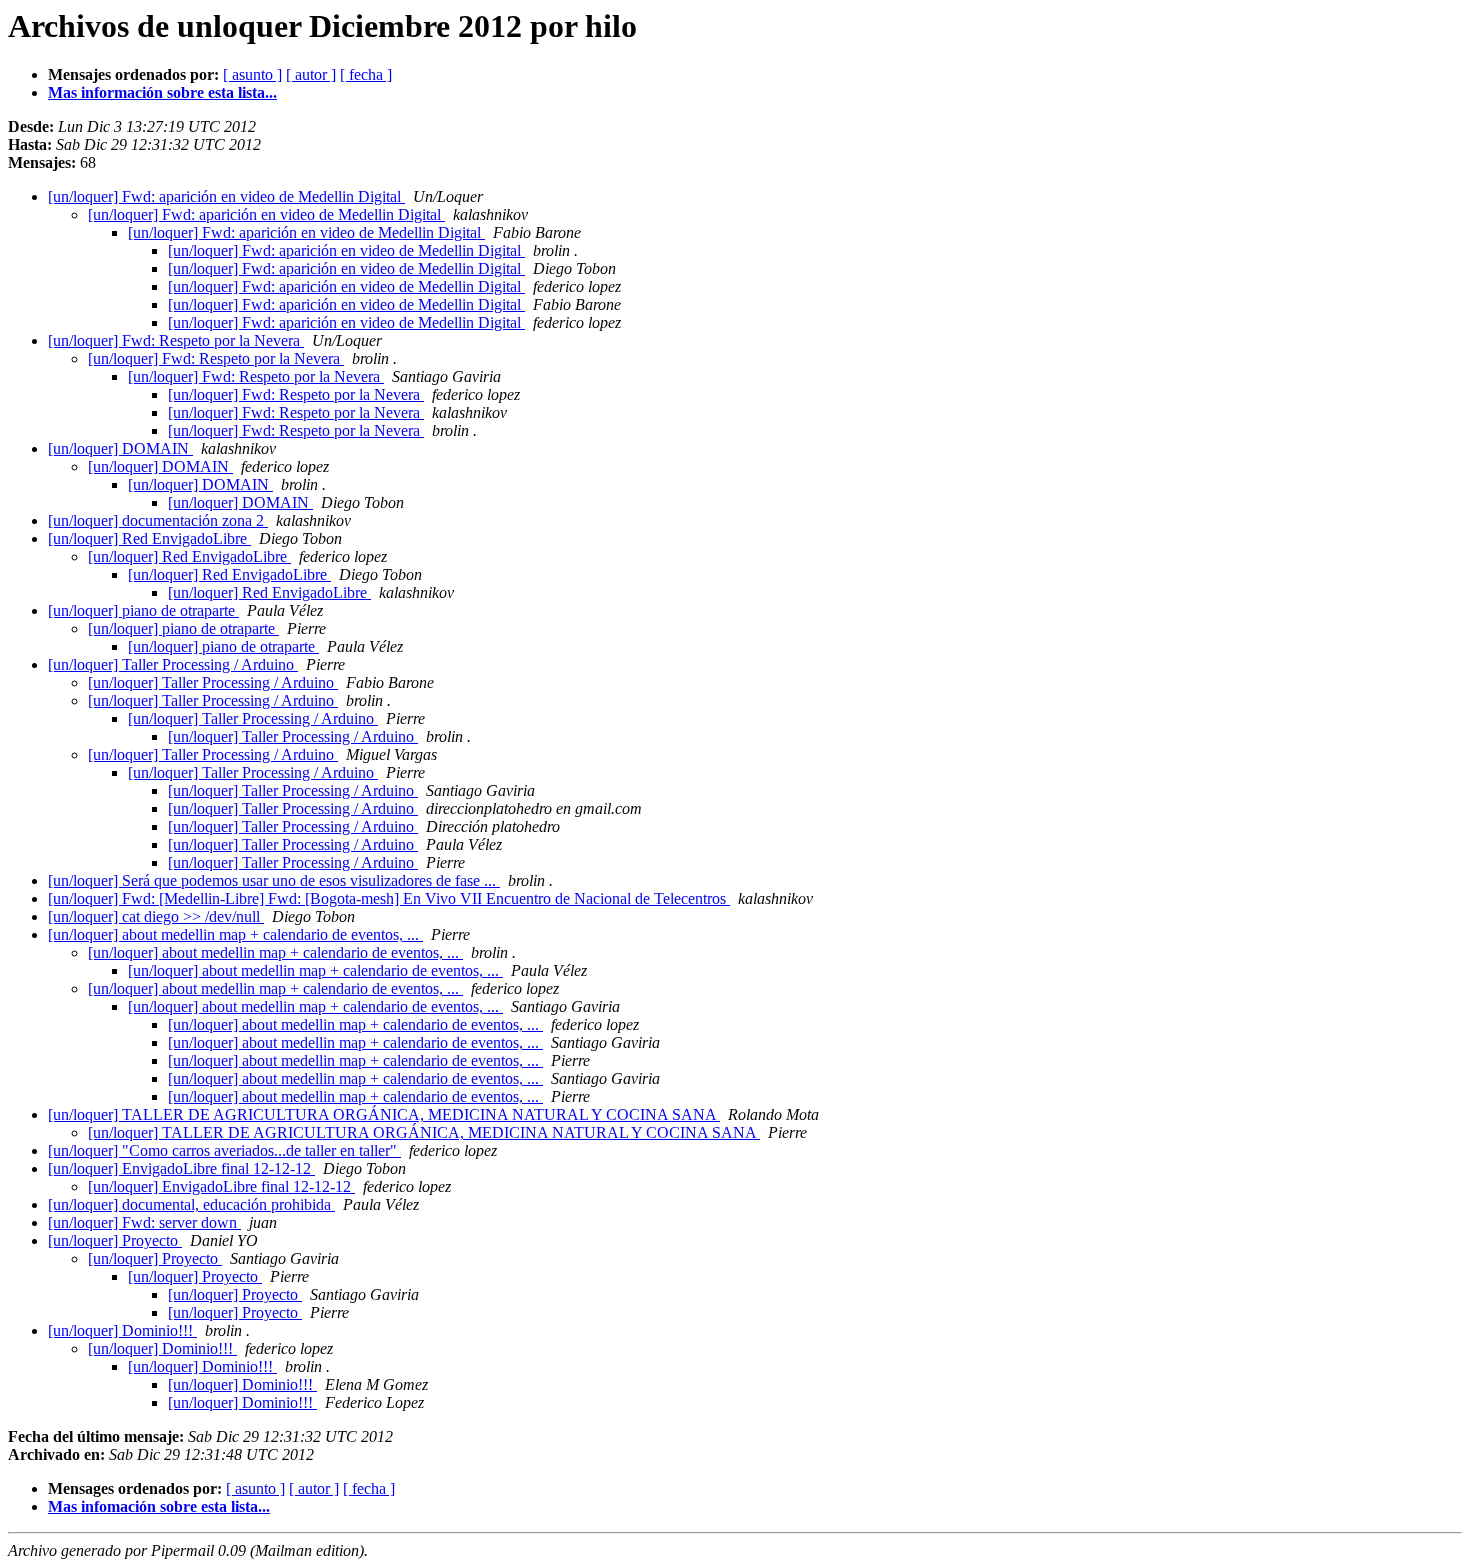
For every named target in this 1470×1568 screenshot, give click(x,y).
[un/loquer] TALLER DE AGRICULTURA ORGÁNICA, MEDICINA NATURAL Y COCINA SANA (384, 1114)
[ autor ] (311, 74)
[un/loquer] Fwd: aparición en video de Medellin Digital (226, 196)
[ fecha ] (366, 74)
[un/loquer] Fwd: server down (144, 1222)
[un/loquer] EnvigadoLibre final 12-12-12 (181, 1168)
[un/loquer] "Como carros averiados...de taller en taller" (224, 1150)
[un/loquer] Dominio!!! (122, 1330)
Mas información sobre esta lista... (162, 92)
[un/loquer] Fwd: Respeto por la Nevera (176, 340)
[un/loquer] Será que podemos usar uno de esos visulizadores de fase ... (274, 880)
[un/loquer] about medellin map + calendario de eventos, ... (235, 934)
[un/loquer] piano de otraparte (143, 610)
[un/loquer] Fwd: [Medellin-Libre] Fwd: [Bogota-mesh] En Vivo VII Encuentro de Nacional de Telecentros (389, 898)
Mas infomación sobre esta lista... (159, 1506)
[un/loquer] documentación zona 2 (158, 520)
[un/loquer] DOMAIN (120, 448)
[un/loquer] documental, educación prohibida (191, 1204)
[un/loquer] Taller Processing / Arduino (173, 664)
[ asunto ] (252, 74)
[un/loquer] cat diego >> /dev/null (156, 916)
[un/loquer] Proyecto (115, 1240)
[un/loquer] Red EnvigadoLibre (149, 538)
